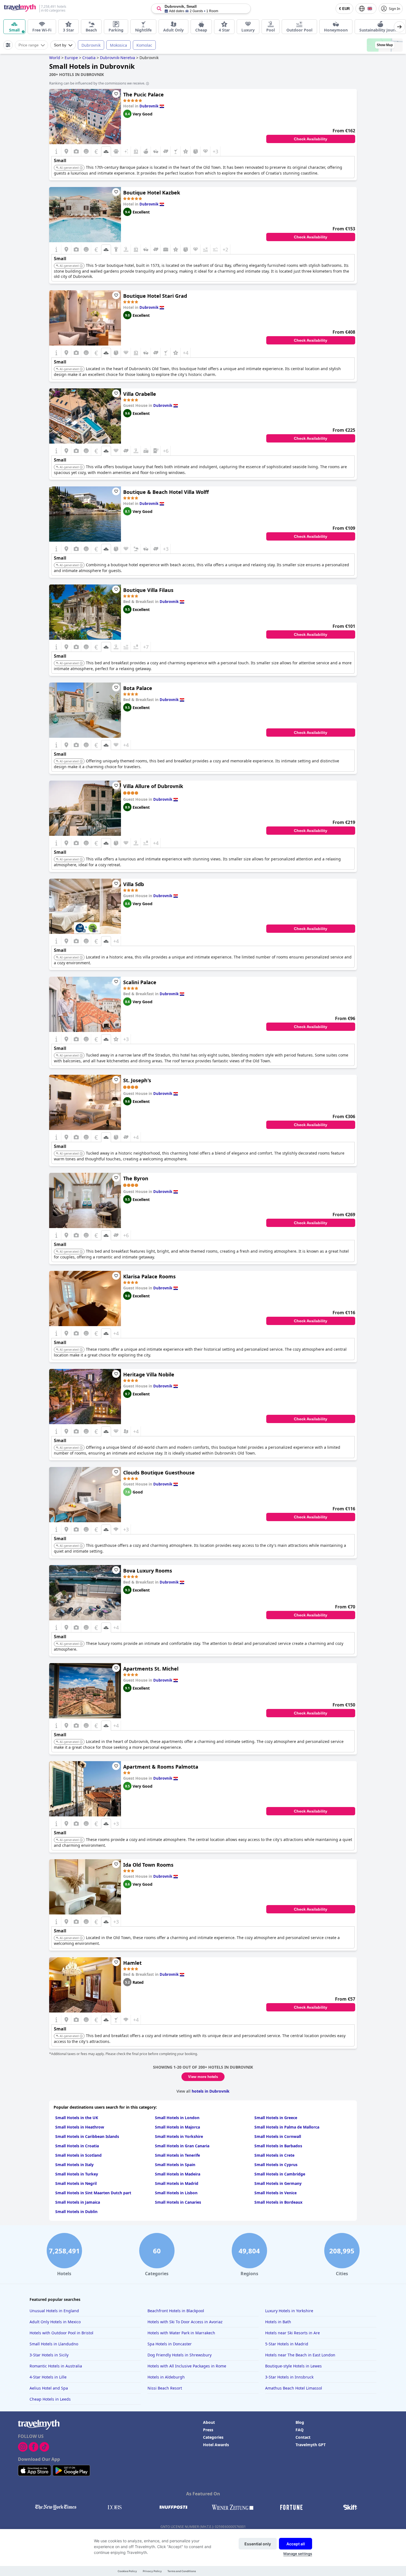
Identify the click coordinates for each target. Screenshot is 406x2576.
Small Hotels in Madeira (178, 2174)
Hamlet (132, 1963)
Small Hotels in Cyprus (276, 2165)
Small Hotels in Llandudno (54, 2344)
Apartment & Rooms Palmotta (161, 1767)
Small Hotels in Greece (276, 2118)
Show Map (385, 45)
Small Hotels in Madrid (177, 2183)
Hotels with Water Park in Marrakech (181, 2333)
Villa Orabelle (140, 394)
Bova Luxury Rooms (148, 1571)
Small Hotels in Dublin (76, 2212)
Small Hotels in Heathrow (80, 2127)
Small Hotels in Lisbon (176, 2193)
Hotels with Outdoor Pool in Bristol (61, 2333)
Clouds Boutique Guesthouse (159, 1473)
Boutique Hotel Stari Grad (155, 296)
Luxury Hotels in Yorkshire (289, 2311)
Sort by (60, 45)
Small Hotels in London (177, 2118)
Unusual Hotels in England (54, 2311)
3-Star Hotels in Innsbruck (289, 2377)
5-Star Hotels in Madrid (287, 2344)
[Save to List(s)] (116, 94)
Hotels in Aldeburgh (166, 2377)
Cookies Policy (127, 2571)
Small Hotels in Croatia (77, 2146)
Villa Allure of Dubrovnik (153, 786)
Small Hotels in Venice (275, 2193)
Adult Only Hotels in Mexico (55, 2322)
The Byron (136, 1178)
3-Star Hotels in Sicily (49, 2355)
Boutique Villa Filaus (148, 590)
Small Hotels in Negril (76, 2183)
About (209, 2422)
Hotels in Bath (278, 2322)
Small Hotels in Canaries (178, 2202)
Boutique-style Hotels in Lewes (293, 2366)
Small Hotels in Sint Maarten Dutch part (93, 2193)
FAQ (300, 2430)
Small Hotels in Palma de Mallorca (287, 2127)
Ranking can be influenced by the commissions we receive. (97, 83)
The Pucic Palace (143, 94)
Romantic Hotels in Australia (56, 2366)
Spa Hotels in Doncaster (170, 2344)
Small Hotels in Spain (175, 2165)
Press (208, 2430)
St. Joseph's (137, 1080)
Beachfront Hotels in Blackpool (176, 2311)
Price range (29, 45)
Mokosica (118, 45)
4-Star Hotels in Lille (48, 2377)
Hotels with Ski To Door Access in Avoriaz (185, 2322)
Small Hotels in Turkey (77, 2174)
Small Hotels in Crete (274, 2155)
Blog (300, 2422)
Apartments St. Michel (151, 1669)
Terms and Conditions (182, 2571)
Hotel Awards (216, 2445)
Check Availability (311, 139)
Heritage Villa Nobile (149, 1374)
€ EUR (344, 9)
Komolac (144, 45)
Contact (303, 2437)
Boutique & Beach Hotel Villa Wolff (166, 492)
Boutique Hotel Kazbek (152, 193)
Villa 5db (134, 884)
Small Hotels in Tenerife (177, 2155)
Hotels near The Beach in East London (300, 2355)
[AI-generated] (81, 168)
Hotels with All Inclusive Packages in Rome (187, 2366)
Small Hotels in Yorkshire (179, 2136)
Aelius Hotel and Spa (49, 2388)
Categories (213, 2437)
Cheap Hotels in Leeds (50, 2399)
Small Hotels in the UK (77, 2118)
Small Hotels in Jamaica (78, 2202)
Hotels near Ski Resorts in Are (292, 2333)
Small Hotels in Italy (74, 2165)
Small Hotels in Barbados (278, 2146)
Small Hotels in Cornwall (278, 2136)
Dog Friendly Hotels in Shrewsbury (180, 2355)
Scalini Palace (140, 982)
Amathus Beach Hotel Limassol (294, 2388)
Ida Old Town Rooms (148, 1865)
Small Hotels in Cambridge (280, 2174)
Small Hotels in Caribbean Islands (87, 2136)
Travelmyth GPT (311, 2445)
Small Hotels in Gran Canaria (182, 2146)
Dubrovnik (91, 45)
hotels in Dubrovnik (211, 2091)
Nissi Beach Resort (165, 2388)
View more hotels (203, 2077)
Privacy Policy (152, 2571)
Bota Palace (138, 688)
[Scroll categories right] (399, 27)
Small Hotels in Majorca (177, 2127)
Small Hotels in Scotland (78, 2155)
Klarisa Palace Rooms (149, 1276)
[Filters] (8, 45)
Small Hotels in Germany (278, 2183)
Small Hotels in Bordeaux (278, 2202)
